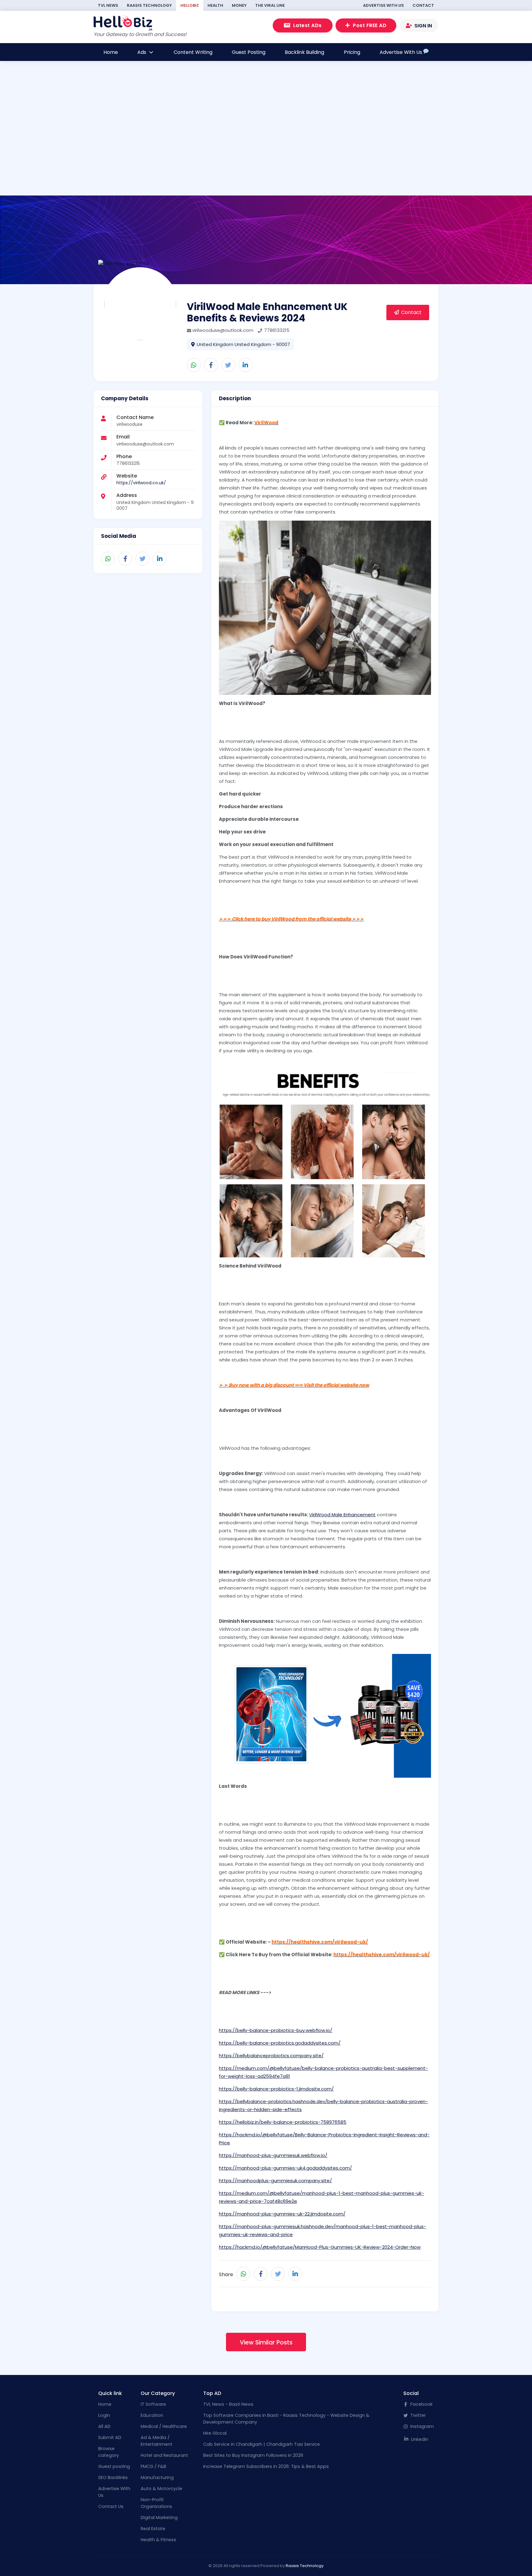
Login (104, 2415)
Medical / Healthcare (164, 2426)
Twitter (417, 2415)
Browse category (109, 2452)
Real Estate (153, 2529)
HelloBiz (190, 5)
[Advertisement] (264, 153)
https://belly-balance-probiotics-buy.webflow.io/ (276, 2030)
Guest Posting (249, 52)
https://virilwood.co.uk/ (141, 483)
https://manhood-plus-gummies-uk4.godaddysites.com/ (285, 2168)
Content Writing (193, 52)
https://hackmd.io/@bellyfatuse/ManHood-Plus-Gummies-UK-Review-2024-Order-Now (320, 2247)
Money (239, 5)
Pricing (352, 52)
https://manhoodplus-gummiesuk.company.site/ (275, 2181)
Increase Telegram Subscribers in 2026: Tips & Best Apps (266, 2466)
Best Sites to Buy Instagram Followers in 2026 (253, 2455)
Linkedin (419, 2439)
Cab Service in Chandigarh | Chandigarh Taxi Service (262, 2444)
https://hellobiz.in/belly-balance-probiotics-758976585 (283, 2122)
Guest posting (114, 2466)
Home (111, 52)
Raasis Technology (149, 5)
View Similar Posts (266, 2342)
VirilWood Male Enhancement (342, 1515)
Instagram (421, 2426)
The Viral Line (270, 5)
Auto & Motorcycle (161, 2489)
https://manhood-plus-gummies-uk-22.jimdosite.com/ (282, 2214)
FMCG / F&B (153, 2466)
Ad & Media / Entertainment (157, 2441)
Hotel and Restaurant (164, 2455)
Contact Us (111, 2506)
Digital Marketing (159, 2518)
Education (152, 2415)
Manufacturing (157, 2477)
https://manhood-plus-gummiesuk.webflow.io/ (273, 2155)
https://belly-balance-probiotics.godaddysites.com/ (280, 2043)
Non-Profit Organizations (156, 2503)
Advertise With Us (383, 5)
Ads (142, 52)
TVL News (108, 5)
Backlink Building (304, 52)
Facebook (421, 2404)
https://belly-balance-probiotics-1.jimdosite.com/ (276, 2089)
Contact (423, 5)
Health (215, 5)
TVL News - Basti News (228, 2404)
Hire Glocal (215, 2433)
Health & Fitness (158, 2540)
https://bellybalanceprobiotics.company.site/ (271, 2056)
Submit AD (110, 2437)
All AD (104, 2426)
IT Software (153, 2404)
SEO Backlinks (113, 2477)
